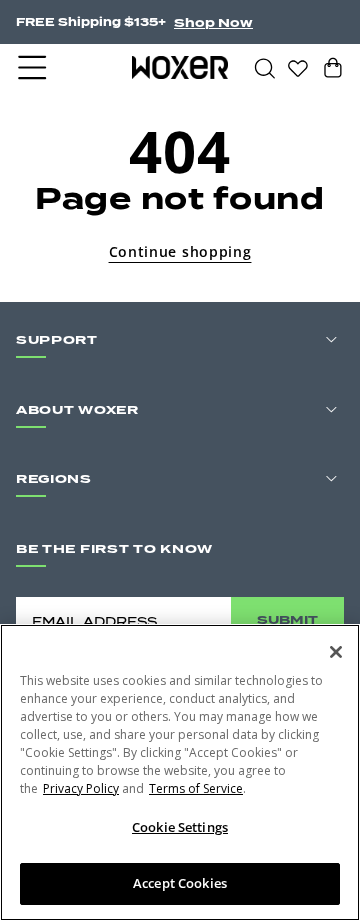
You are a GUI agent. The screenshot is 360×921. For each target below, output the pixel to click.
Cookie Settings (180, 827)
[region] (180, 772)
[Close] (336, 652)
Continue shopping (180, 251)
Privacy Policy (81, 788)
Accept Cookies (180, 883)
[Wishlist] (298, 67)
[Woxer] (179, 67)
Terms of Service (196, 788)
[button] (34, 68)
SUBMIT (287, 619)
